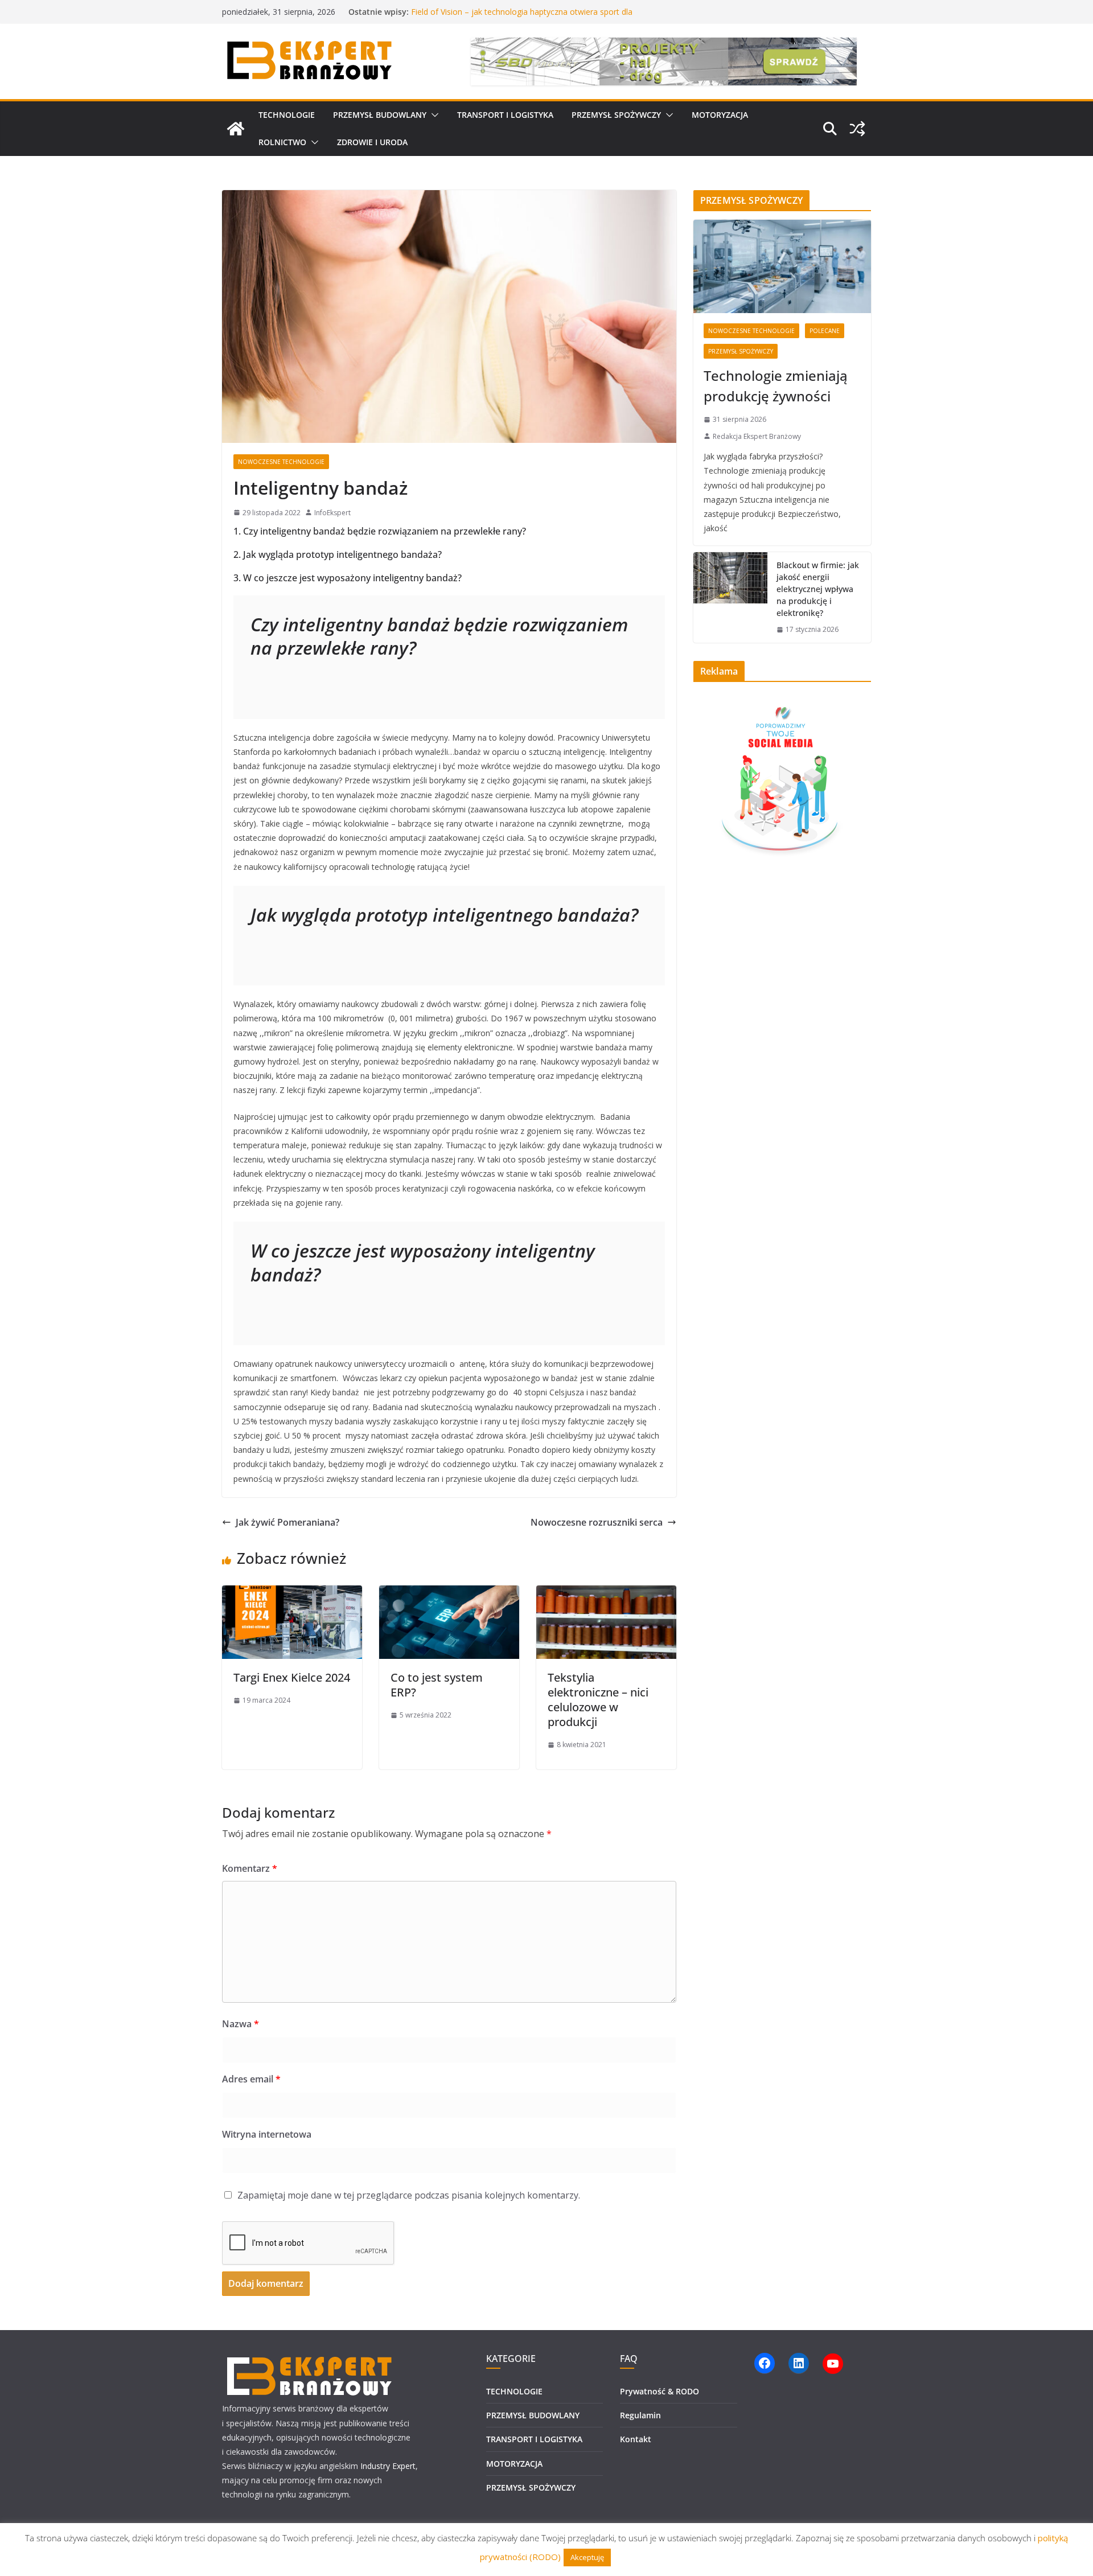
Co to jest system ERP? (437, 1685)
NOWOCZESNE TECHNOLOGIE (281, 462)
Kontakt (636, 2439)
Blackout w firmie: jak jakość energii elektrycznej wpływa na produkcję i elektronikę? (818, 589)
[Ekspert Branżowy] (236, 129)
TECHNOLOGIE (287, 115)
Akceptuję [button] (587, 2557)
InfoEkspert (332, 513)
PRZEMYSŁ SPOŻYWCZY (616, 115)
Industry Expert (388, 2466)
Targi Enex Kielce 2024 (292, 1677)
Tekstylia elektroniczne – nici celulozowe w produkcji (598, 1700)
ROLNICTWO (282, 142)
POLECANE (825, 331)
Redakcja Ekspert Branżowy (757, 436)
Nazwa (241, 2024)
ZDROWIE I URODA (372, 142)
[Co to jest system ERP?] (449, 1593)
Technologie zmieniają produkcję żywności (776, 386)
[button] (433, 115)
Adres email (251, 2079)
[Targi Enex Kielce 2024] (292, 1593)
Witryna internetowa (267, 2134)
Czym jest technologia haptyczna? (474, 12)
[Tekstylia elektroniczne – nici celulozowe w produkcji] (606, 1593)
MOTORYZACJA (720, 115)
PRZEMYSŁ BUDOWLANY (380, 115)
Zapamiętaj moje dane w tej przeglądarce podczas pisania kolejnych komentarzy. (409, 2195)
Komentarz (250, 1868)
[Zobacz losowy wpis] (857, 129)
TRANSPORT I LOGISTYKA (505, 115)
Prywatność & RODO (660, 2391)
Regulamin (640, 2415)
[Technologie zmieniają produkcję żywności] (782, 266)
